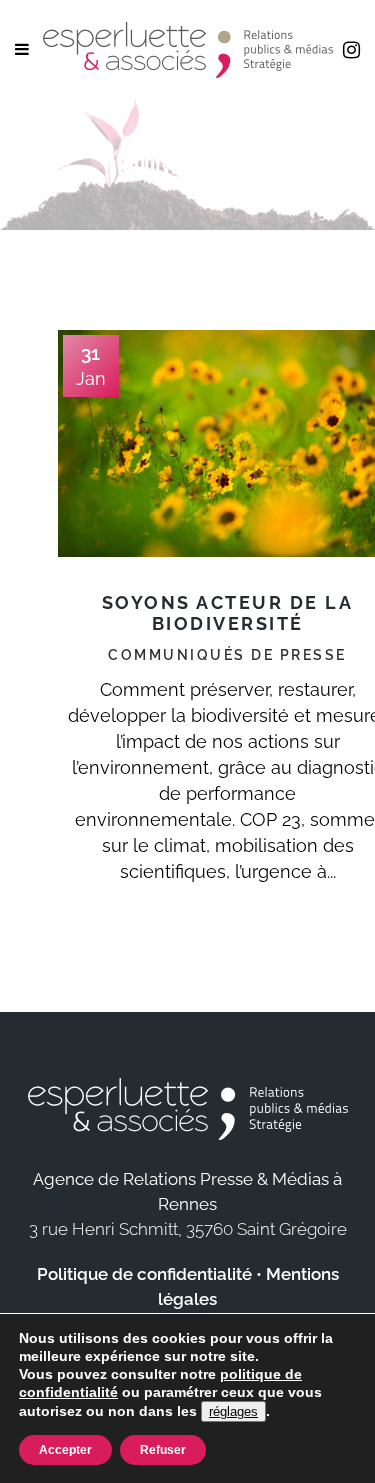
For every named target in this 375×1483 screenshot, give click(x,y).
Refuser (163, 1450)
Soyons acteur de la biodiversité (228, 613)
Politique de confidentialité (144, 1274)
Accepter (65, 1450)
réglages (233, 1411)
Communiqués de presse (227, 655)
